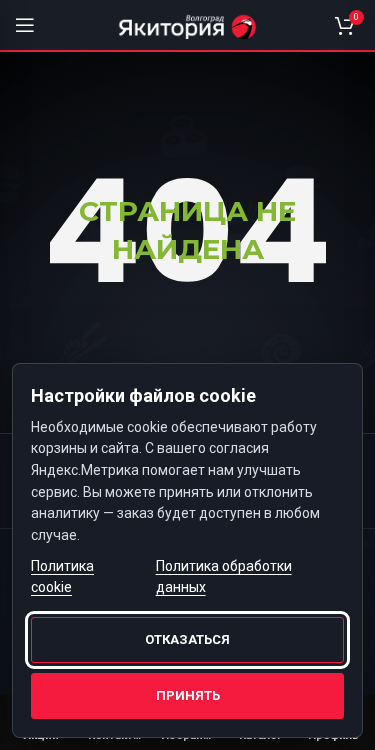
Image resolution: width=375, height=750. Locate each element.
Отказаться (187, 639)
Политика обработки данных (224, 577)
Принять (188, 695)
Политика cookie (62, 577)
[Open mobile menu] (25, 25)
